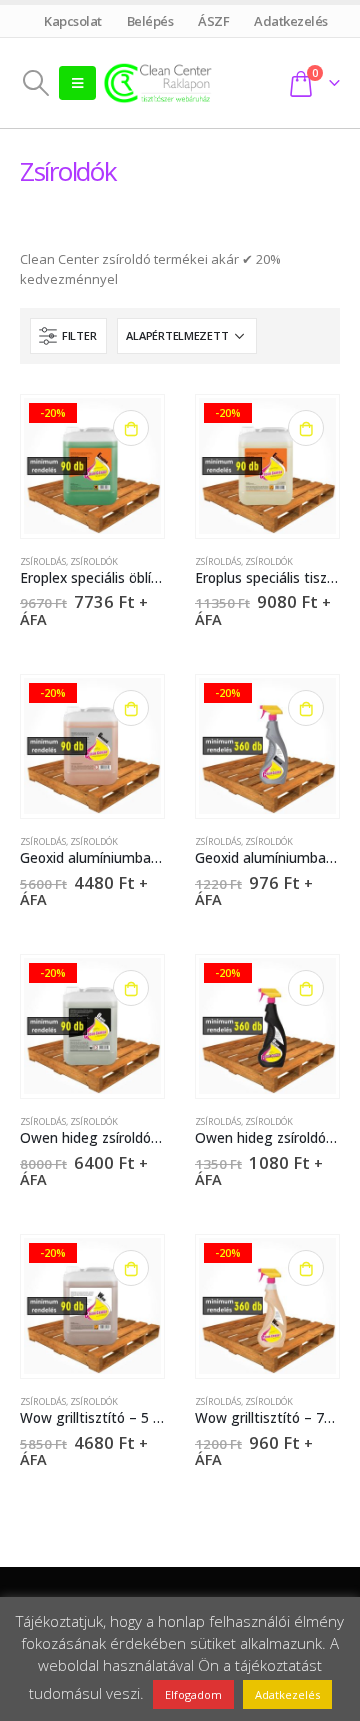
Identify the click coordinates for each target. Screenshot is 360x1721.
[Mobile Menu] (77, 83)
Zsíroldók (94, 561)
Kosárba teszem (131, 428)
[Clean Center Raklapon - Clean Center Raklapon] (158, 82)
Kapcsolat (73, 21)
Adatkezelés (291, 21)
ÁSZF (214, 21)
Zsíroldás (43, 561)
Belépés (150, 21)
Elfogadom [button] (193, 1694)
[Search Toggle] (35, 83)
